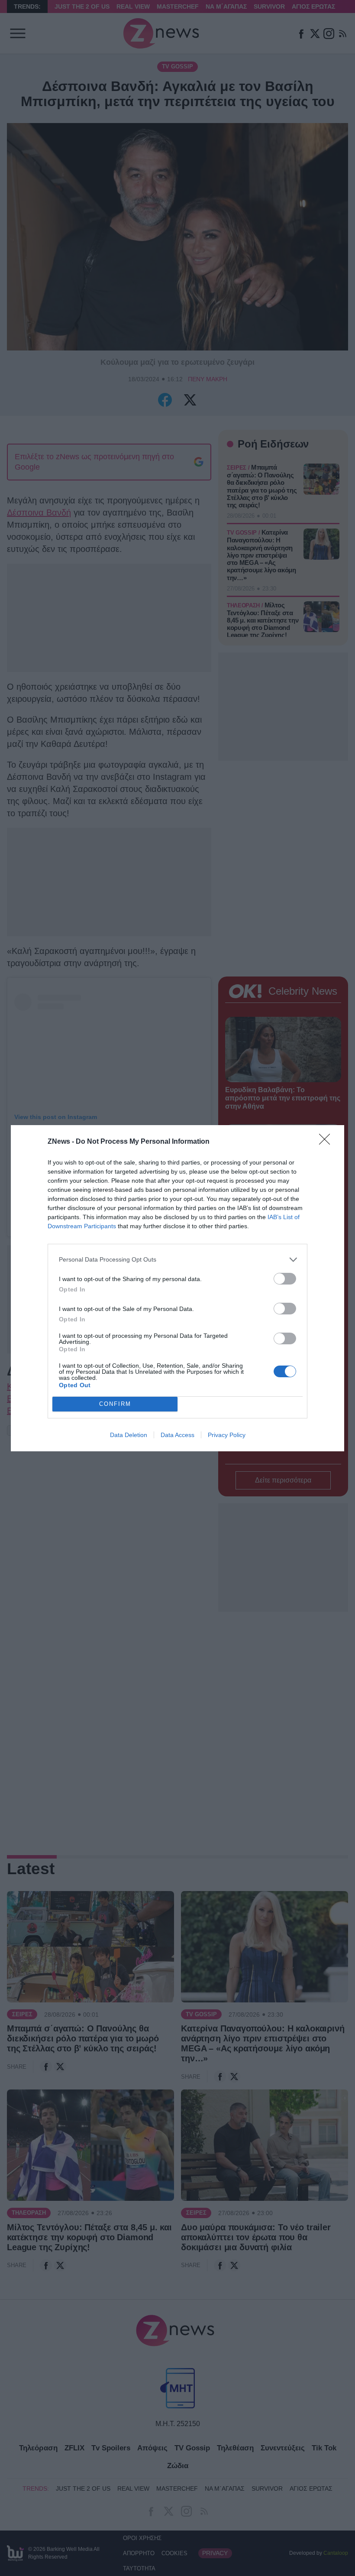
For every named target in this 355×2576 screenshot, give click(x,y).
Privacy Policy (227, 1435)
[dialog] (177, 1288)
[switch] (285, 1279)
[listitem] (177, 1260)
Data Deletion (129, 1435)
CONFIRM (115, 1404)
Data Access (177, 1435)
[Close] (327, 1142)
